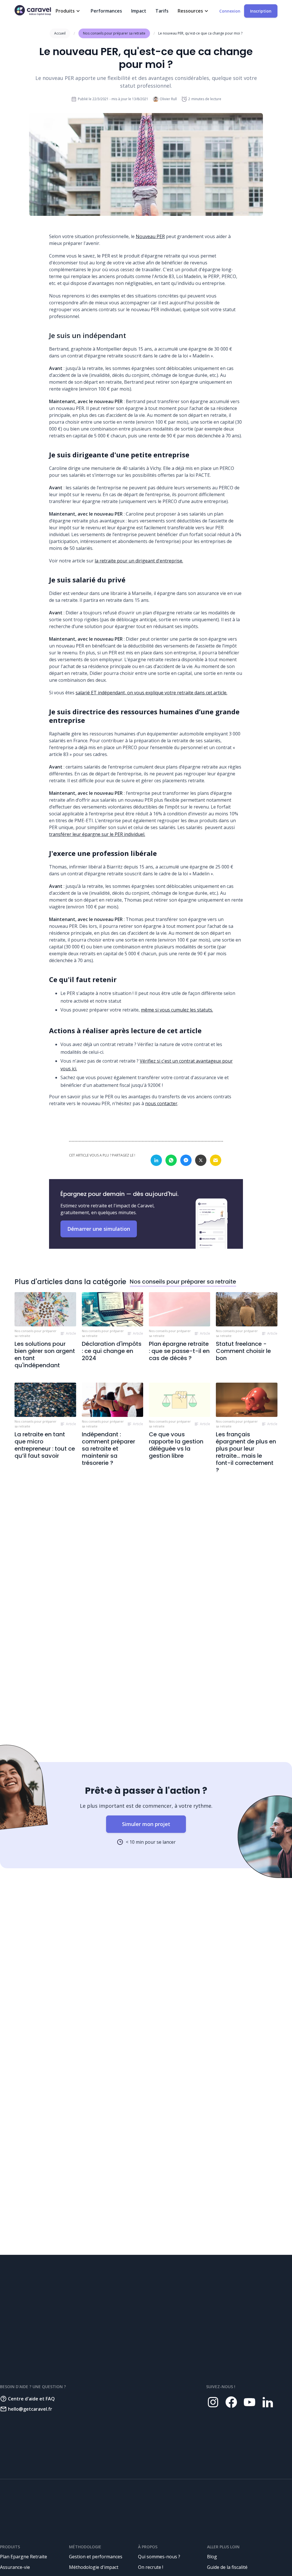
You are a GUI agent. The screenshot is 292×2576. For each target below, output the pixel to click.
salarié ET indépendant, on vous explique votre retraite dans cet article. (151, 693)
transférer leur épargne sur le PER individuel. (97, 834)
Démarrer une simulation (99, 1229)
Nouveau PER (150, 236)
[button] (69, 11)
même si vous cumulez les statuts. (177, 1010)
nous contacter (161, 1103)
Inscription (261, 11)
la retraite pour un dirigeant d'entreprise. (139, 561)
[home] (33, 10)
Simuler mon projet (146, 1824)
